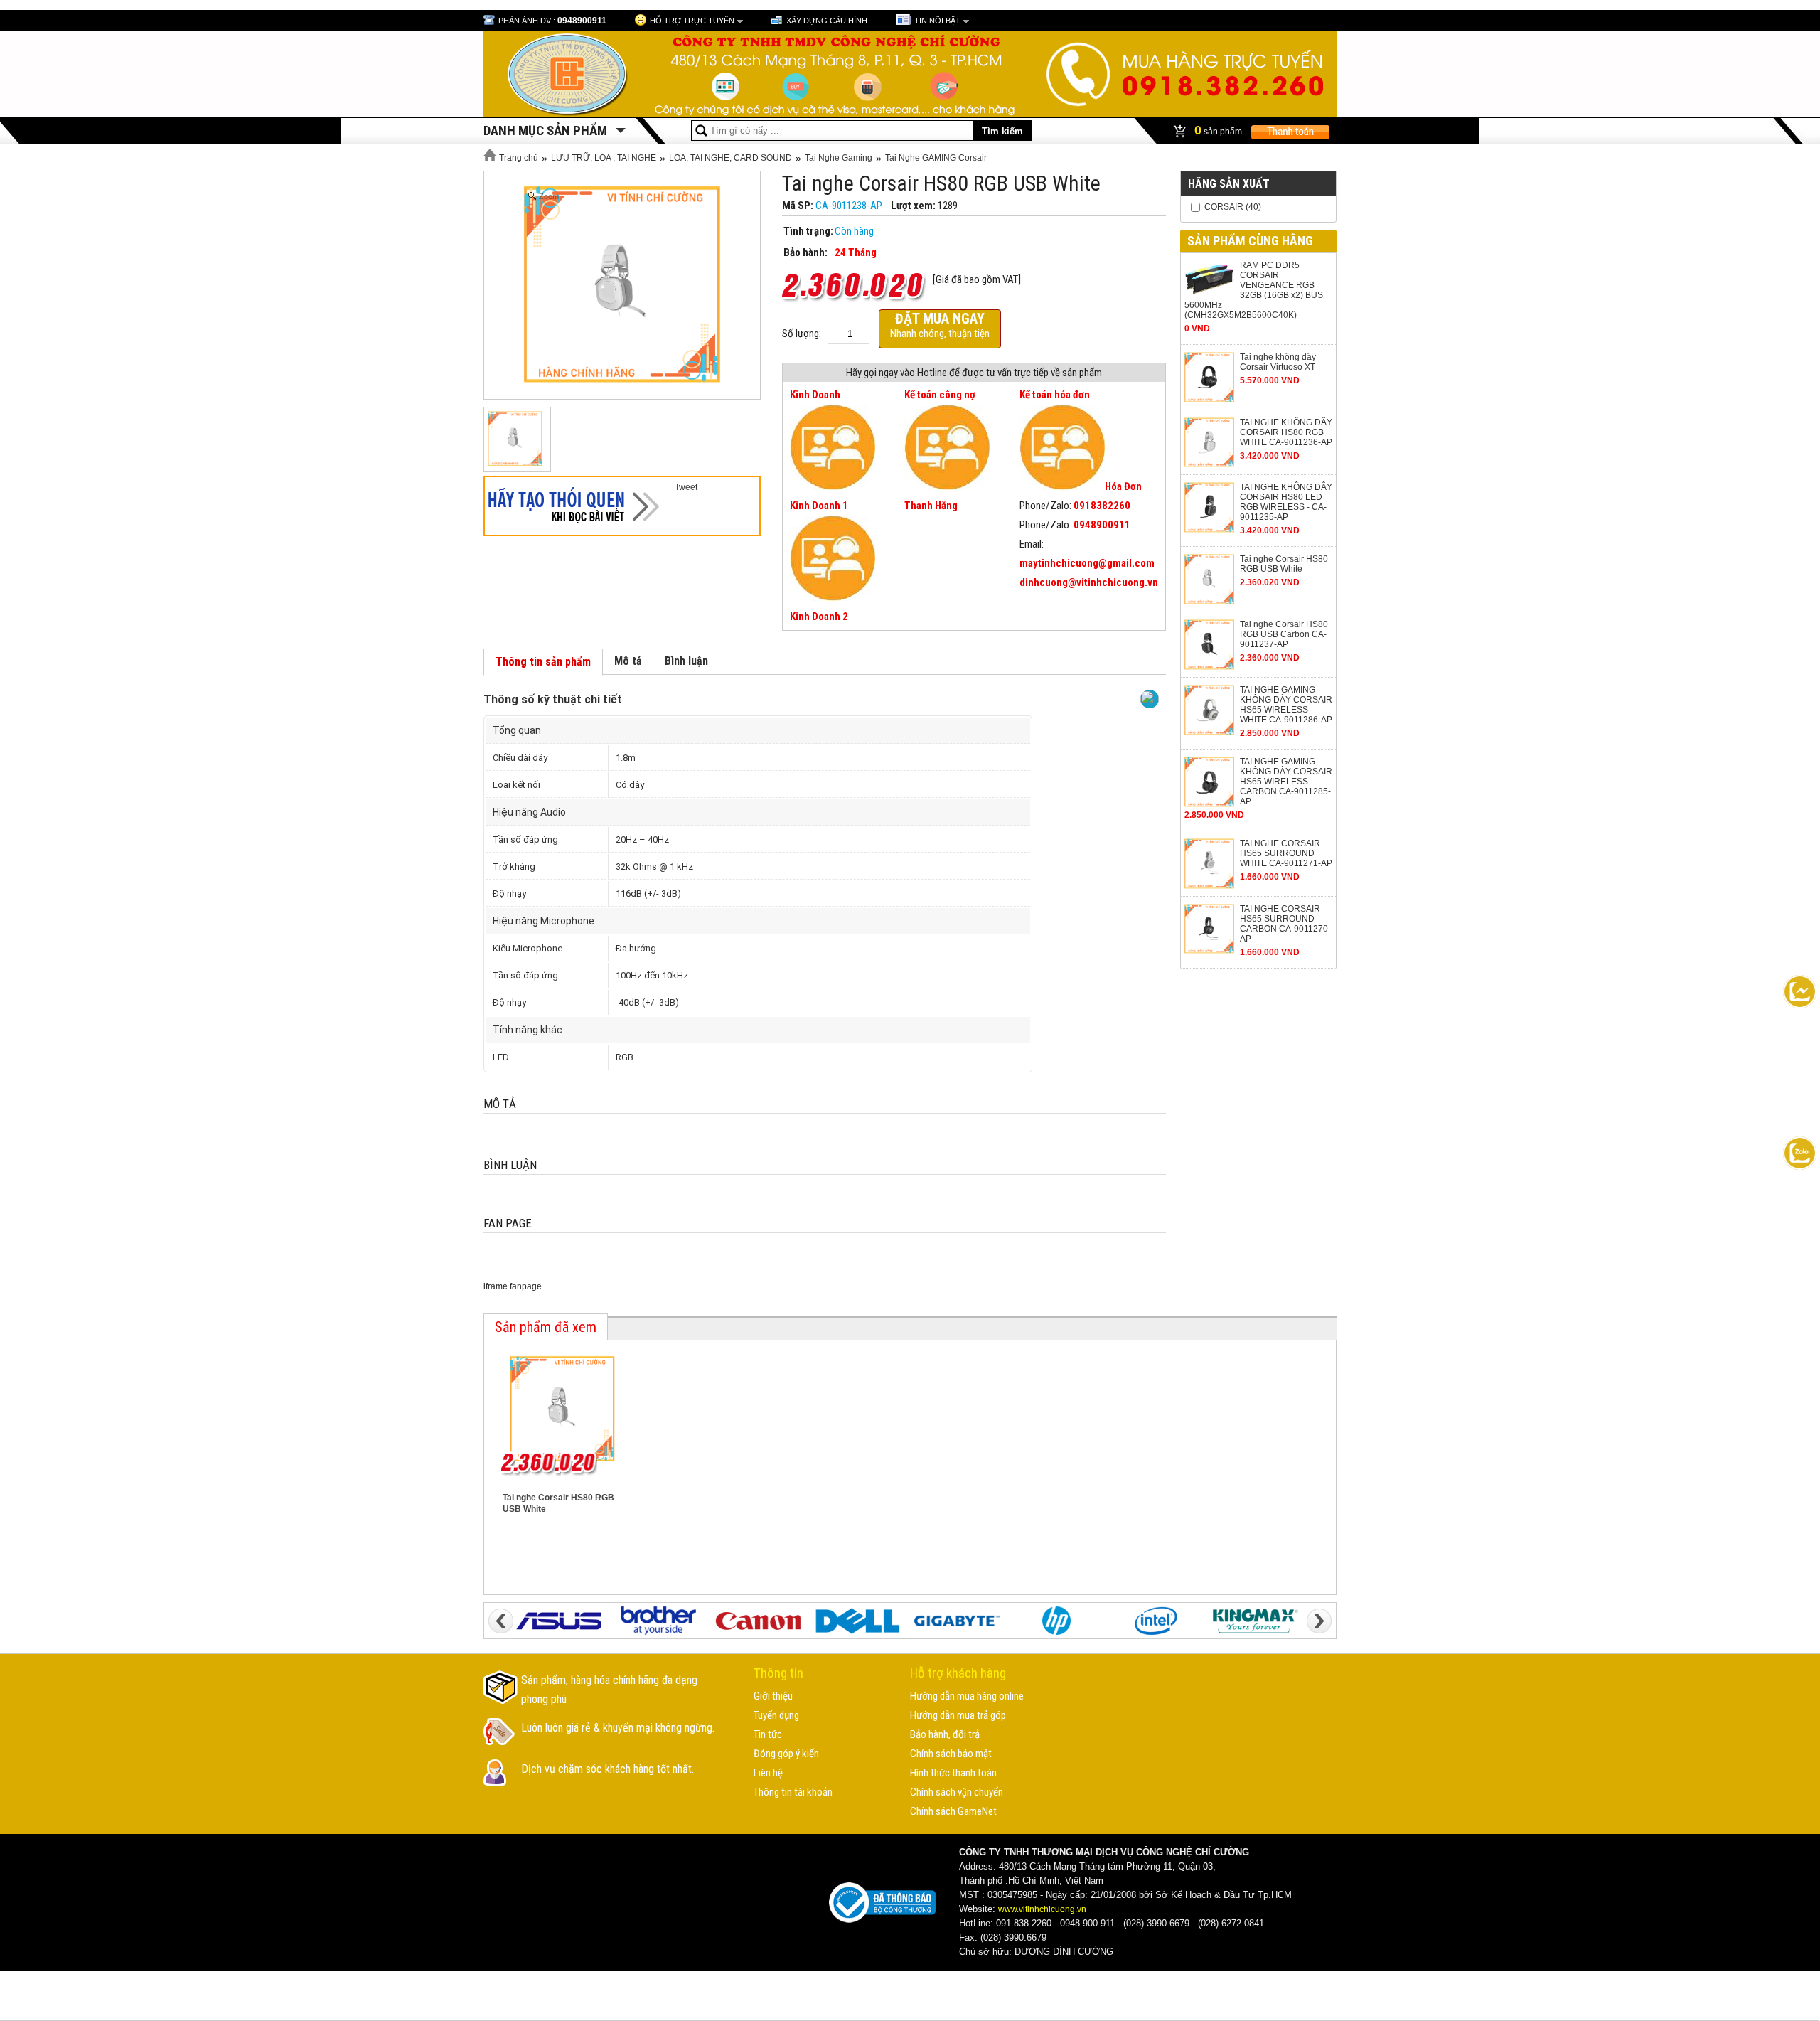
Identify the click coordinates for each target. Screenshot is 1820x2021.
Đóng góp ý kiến (786, 1754)
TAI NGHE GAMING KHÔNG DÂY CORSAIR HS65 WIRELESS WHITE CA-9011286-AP (1286, 705)
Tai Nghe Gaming (839, 158)
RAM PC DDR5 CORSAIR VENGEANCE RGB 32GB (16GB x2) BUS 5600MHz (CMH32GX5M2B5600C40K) (1254, 290)
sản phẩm (1219, 130)
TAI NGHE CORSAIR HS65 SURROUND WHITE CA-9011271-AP (1286, 853)
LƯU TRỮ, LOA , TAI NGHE (604, 158)
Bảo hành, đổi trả (945, 1734)
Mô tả (628, 661)
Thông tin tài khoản (793, 1792)
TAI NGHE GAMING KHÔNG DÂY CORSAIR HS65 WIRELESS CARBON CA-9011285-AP (1286, 782)
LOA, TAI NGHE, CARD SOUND (730, 158)
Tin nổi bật (937, 21)
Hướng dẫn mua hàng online (967, 1696)
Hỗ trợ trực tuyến (692, 21)
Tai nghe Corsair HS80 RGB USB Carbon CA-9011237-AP (1284, 634)
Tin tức (768, 1734)
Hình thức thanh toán (953, 1773)
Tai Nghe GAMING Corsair (936, 158)
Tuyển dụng (776, 1715)
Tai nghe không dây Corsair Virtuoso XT (1278, 362)
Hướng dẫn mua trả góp (958, 1715)
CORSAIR (1224, 207)
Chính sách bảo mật (951, 1754)
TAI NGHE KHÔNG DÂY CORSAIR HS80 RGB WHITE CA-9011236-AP (1286, 432)
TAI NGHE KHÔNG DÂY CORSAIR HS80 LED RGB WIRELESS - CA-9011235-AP (1286, 502)
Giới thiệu (773, 1696)
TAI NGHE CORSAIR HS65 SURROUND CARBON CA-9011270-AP (1285, 924)
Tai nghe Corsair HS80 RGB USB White (1284, 564)
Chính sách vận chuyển (957, 1792)
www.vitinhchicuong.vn (1042, 1909)
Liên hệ (768, 1773)
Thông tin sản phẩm (543, 662)
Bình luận (686, 661)
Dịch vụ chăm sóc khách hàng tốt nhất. (607, 1769)
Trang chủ (518, 158)
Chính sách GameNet (953, 1811)
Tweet (686, 487)
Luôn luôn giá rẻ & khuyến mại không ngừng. (618, 1728)
